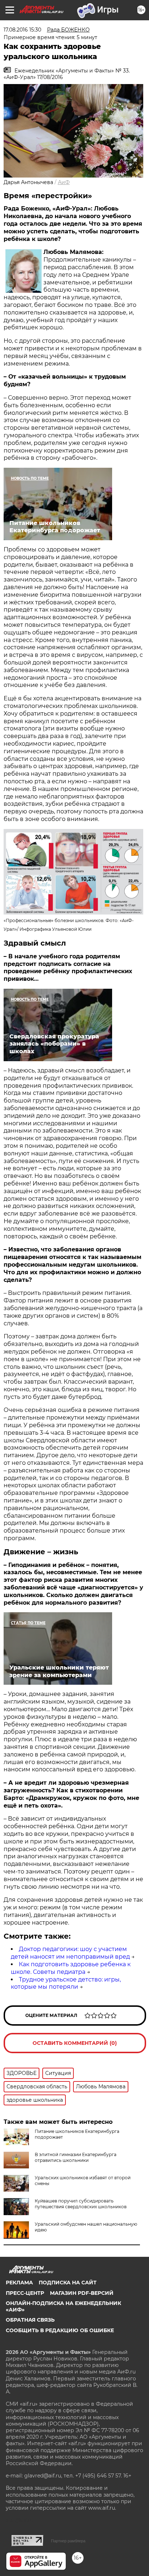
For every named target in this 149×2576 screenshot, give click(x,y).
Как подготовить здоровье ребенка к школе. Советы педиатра (71, 1968)
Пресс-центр (25, 2293)
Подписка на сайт (68, 2283)
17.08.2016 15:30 (22, 30)
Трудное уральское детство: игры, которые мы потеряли (66, 1983)
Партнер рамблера (68, 2541)
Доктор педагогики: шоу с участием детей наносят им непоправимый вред (70, 1953)
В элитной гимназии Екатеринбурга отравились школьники (76, 2157)
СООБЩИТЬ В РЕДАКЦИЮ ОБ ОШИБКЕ (60, 2330)
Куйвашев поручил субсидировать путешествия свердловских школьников (81, 2204)
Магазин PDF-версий (82, 2293)
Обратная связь (30, 2320)
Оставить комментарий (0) (75, 2043)
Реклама (19, 2283)
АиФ (64, 182)
